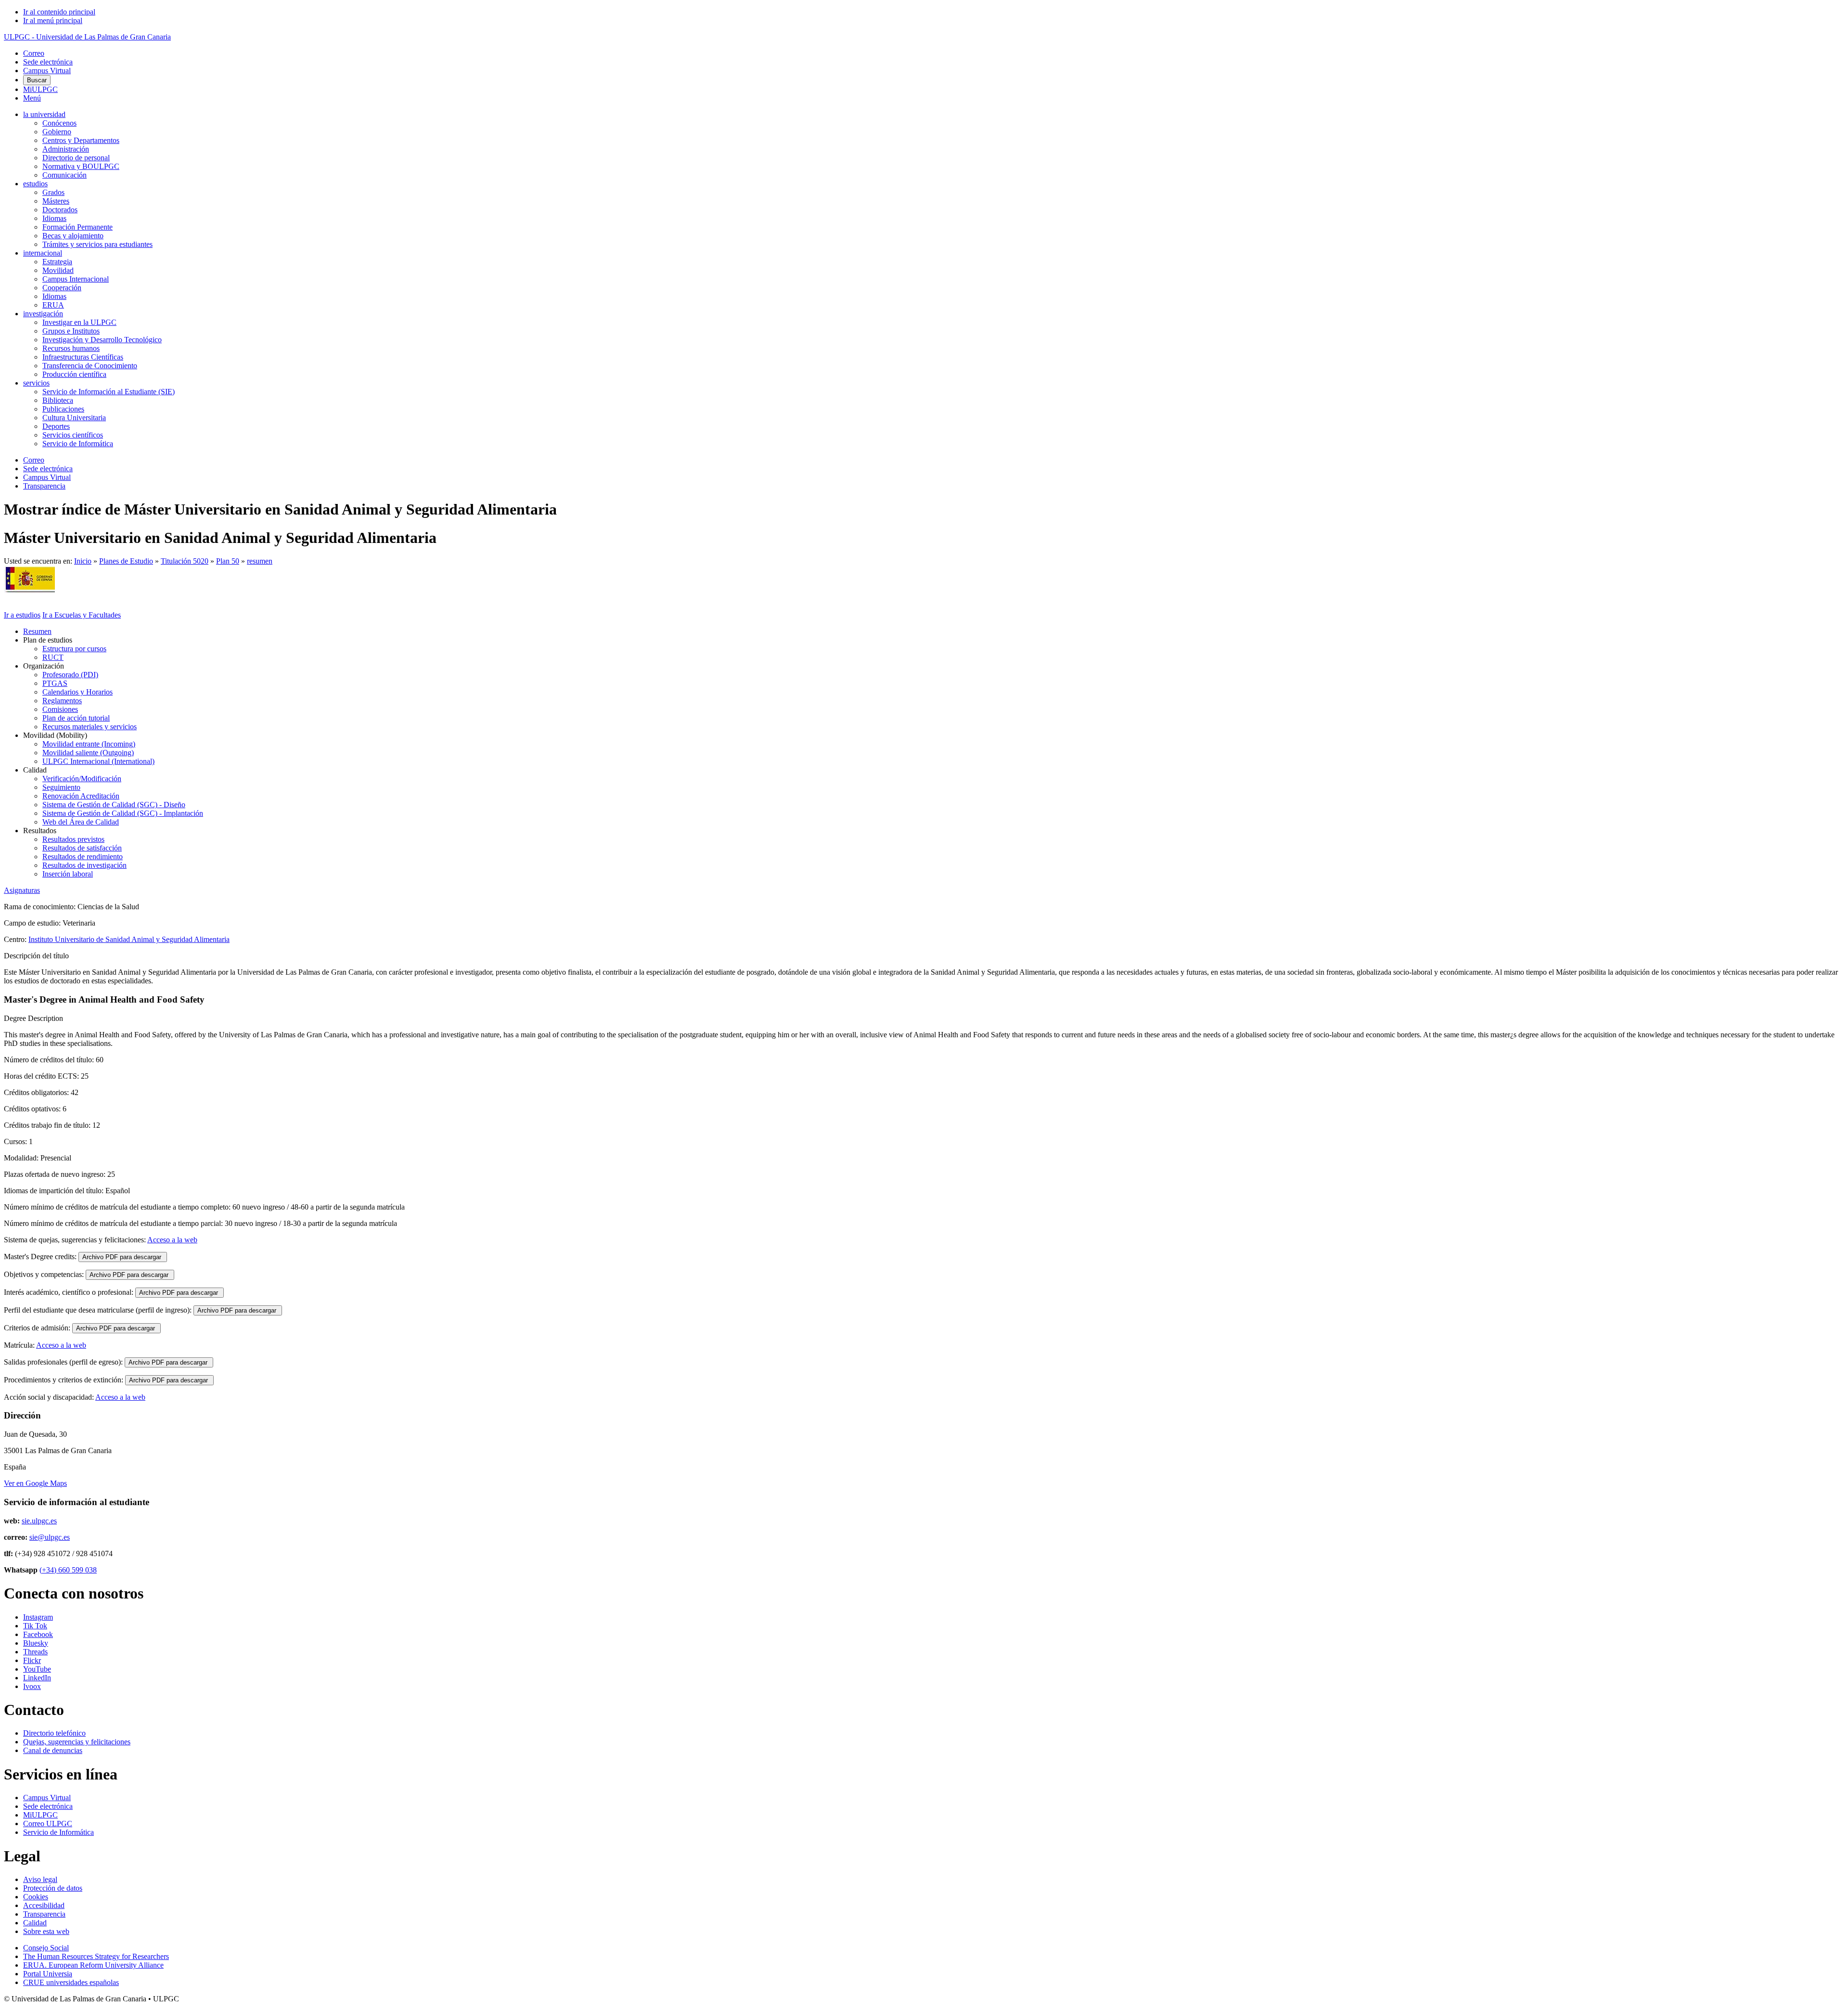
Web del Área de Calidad (81, 822)
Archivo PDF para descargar (123, 1257)
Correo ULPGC (48, 1824)
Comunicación (64, 175)
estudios (35, 184)
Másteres (56, 201)
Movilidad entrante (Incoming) (89, 744)
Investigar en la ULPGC (79, 322)
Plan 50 (228, 561)
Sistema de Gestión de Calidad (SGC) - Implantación (123, 813)
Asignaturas (22, 890)
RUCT (53, 657)
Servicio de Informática (78, 444)
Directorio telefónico (54, 1733)
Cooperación (62, 288)
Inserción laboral (68, 874)
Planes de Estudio (126, 561)
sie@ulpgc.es (50, 1537)
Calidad (35, 1923)
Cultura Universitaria (74, 418)
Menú (32, 98)
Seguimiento (61, 787)
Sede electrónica (48, 62)
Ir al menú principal (53, 20)
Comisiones (60, 709)
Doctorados (60, 210)
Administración (66, 149)
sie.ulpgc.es (39, 1521)
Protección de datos (53, 1888)
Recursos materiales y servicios (90, 727)
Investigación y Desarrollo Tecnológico (102, 340)
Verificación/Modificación (82, 779)
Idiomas (54, 218)
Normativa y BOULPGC (81, 166)
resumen (260, 561)
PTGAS (55, 683)
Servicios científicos (73, 435)
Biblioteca (58, 400)
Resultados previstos (73, 839)
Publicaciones (63, 409)
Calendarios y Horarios (77, 692)
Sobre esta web (46, 1931)
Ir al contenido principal (59, 12)
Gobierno (57, 132)
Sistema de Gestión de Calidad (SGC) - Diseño (114, 805)
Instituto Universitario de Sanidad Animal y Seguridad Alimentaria (129, 939)
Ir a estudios (22, 615)
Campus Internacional (76, 279)
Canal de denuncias (53, 1750)
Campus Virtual (47, 71)
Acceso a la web (172, 1240)
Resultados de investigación (84, 865)
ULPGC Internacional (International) (98, 761)
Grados (53, 192)
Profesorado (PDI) (70, 675)
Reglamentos (62, 701)
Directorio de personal (76, 158)
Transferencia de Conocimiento (90, 366)
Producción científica (74, 374)
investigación (43, 314)
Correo (34, 53)
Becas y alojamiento (73, 236)
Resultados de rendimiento (83, 857)
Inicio (83, 561)
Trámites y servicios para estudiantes (97, 244)
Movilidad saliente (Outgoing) (88, 753)
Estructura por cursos (74, 649)
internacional (43, 253)
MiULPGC (40, 89)
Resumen (37, 631)
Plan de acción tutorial (76, 718)
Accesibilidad (44, 1905)
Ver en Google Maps (35, 1483)
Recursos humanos (71, 348)
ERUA (53, 305)
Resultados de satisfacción (82, 848)
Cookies (36, 1897)
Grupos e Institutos (71, 331)
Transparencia (44, 486)
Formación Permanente (77, 227)
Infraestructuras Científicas (83, 357)
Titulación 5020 (185, 561)
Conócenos (59, 123)
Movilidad (58, 270)
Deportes (56, 426)
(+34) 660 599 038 (68, 1570)
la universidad (44, 114)
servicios (36, 383)
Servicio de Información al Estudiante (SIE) (109, 392)
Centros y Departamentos (81, 140)
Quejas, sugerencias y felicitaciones (77, 1742)
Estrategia (57, 262)
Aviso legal (40, 1879)
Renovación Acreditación (81, 796)
